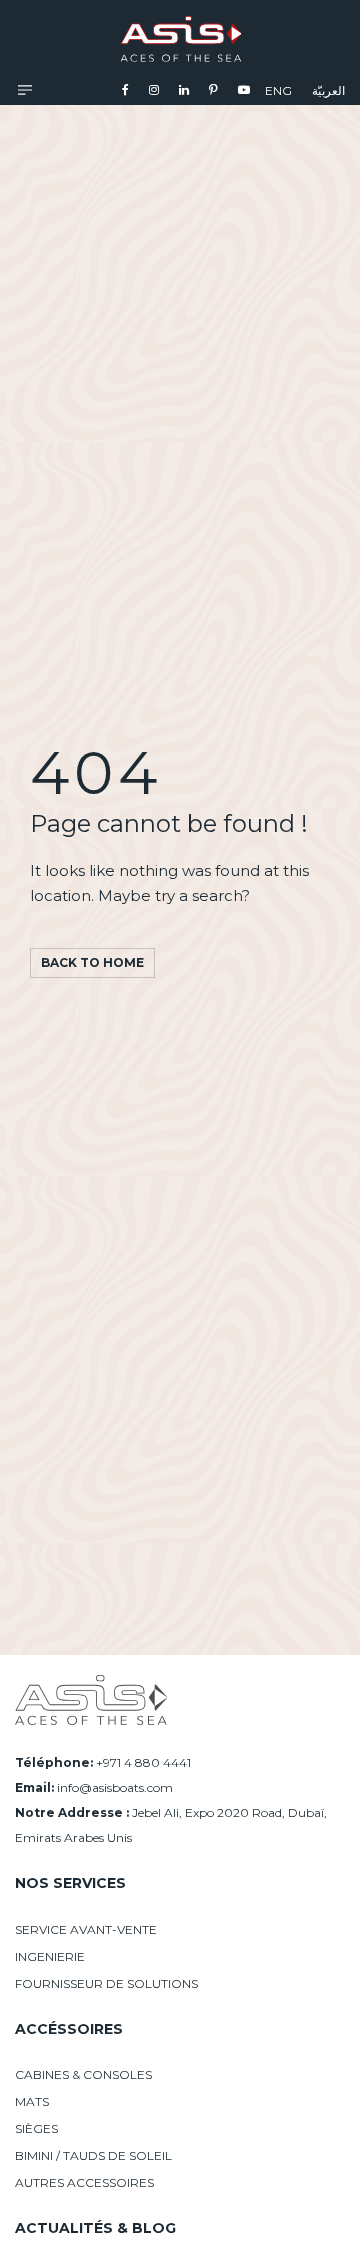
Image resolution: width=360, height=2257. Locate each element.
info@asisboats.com (115, 1787)
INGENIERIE (50, 1956)
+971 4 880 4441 (143, 1762)
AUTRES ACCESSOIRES (84, 2182)
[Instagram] (154, 89)
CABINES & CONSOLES (83, 2074)
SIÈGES (36, 2128)
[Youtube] (244, 89)
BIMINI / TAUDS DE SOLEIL (93, 2155)
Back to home (92, 962)
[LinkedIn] (184, 89)
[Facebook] (125, 89)
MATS (32, 2101)
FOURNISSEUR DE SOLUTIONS (106, 1983)
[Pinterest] (213, 89)
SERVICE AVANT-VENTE (86, 1929)
